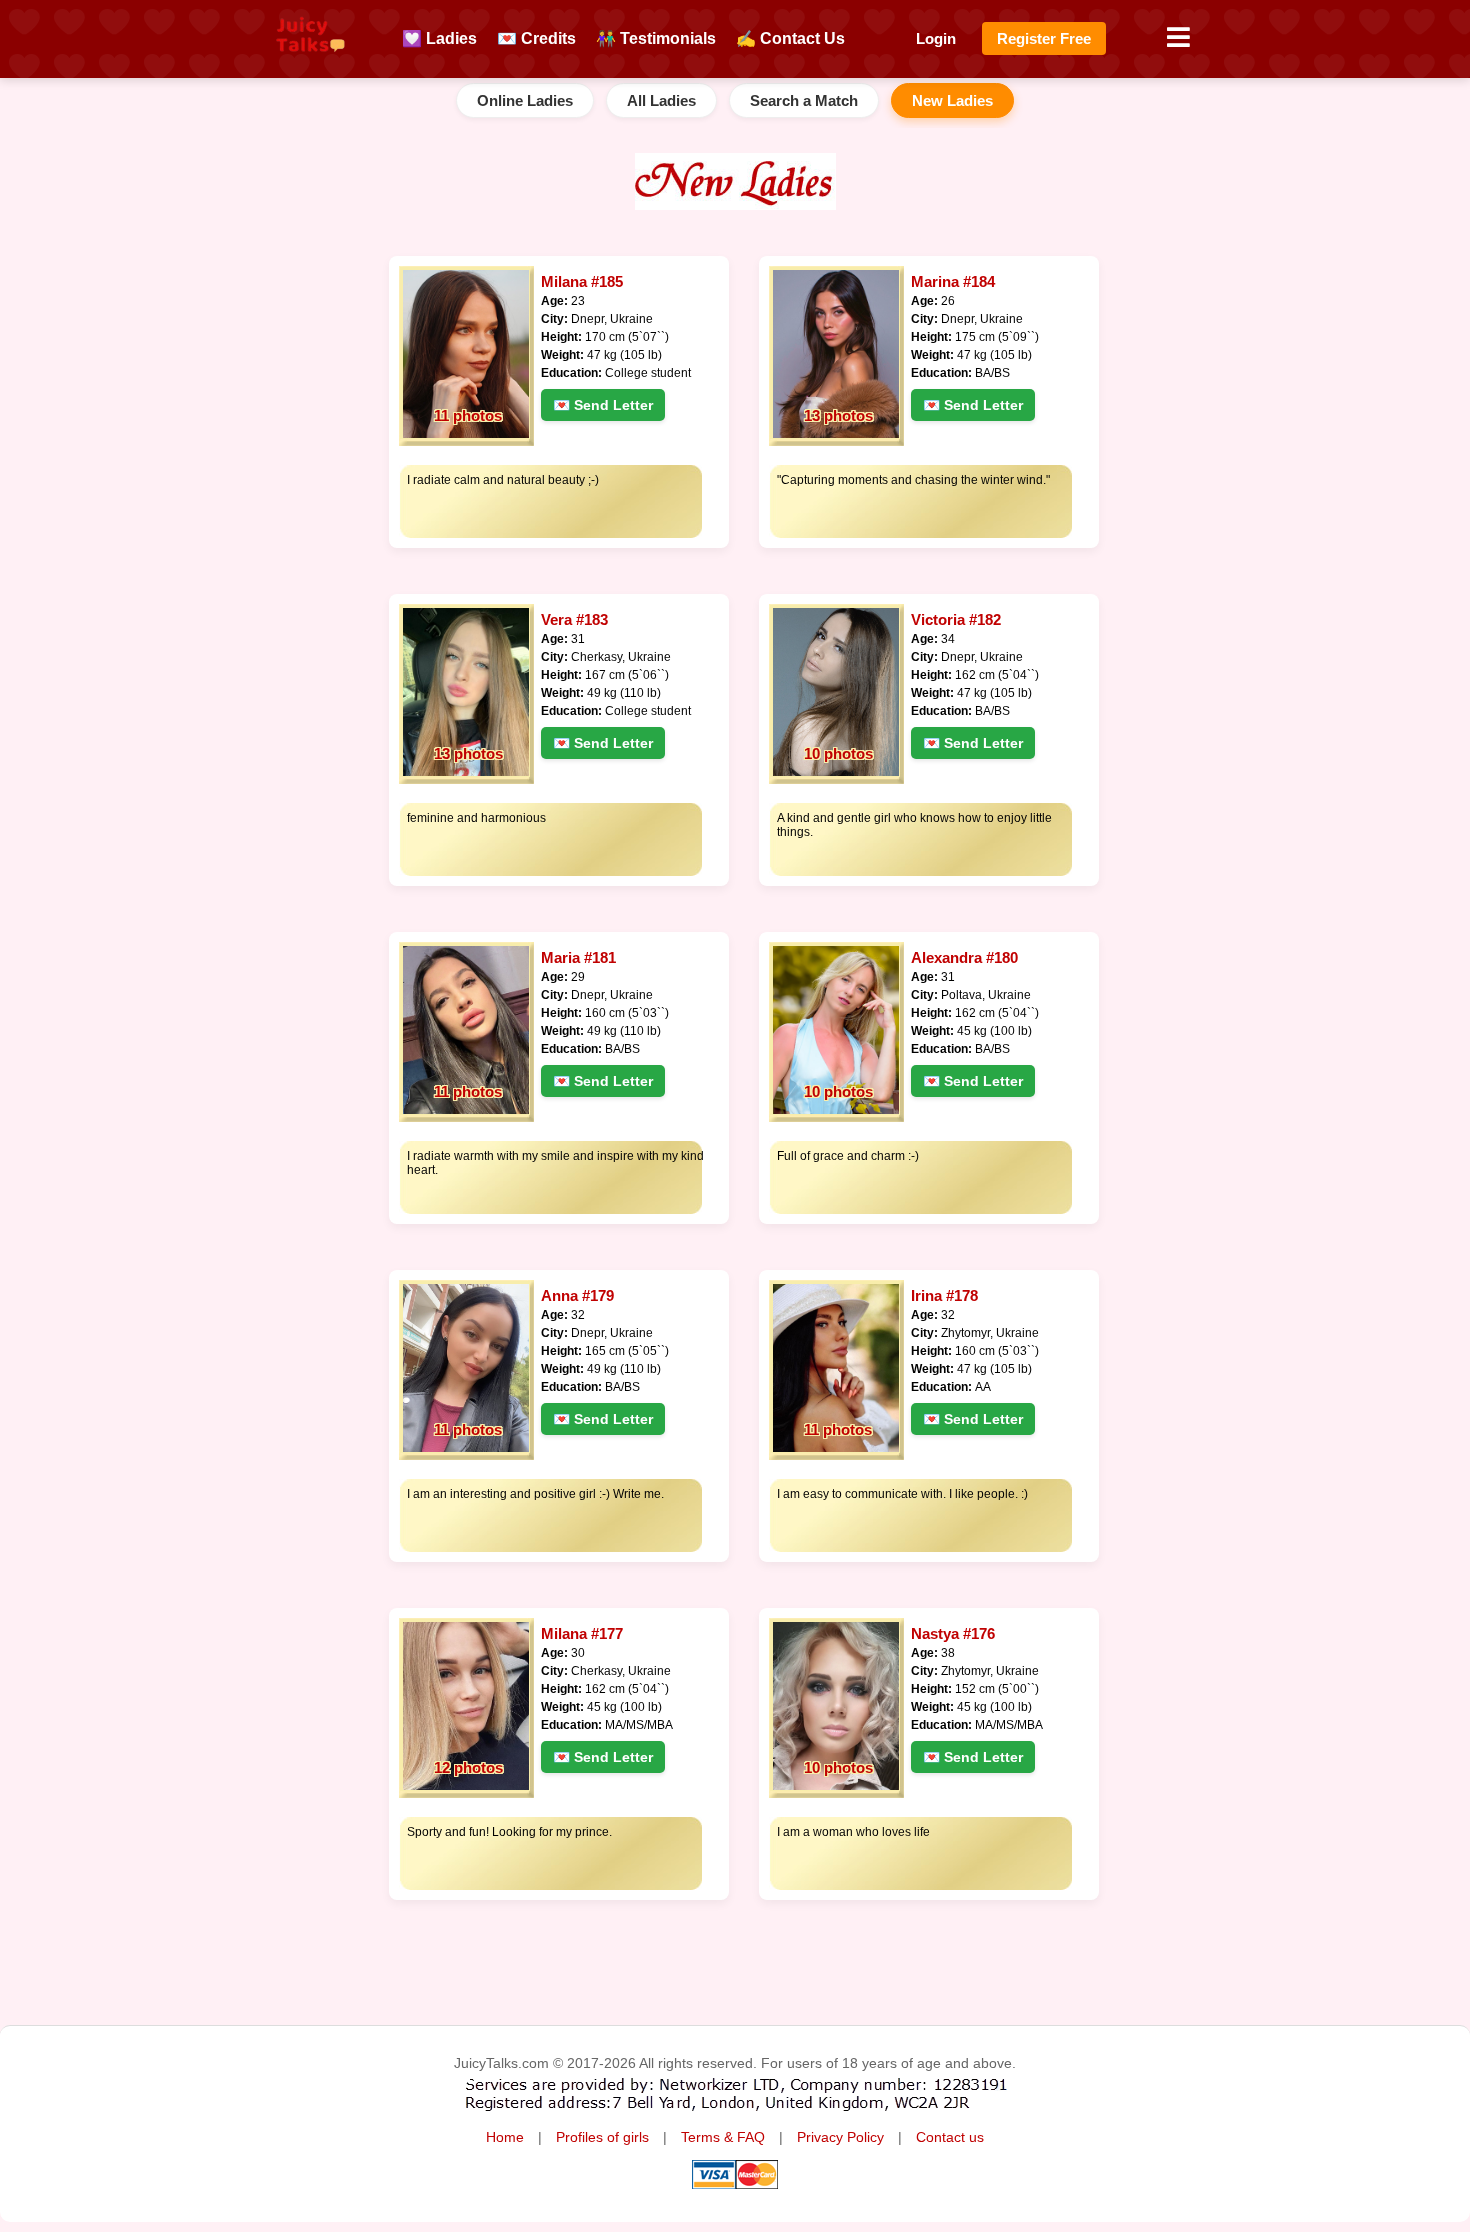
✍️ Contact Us (790, 38)
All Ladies (661, 100)
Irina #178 (944, 1295)
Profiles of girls (602, 2137)
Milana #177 (582, 1633)
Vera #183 (574, 619)
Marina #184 (953, 281)
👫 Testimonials (656, 38)
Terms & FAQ (723, 2137)
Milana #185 (582, 281)
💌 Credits (536, 38)
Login (936, 38)
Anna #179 (577, 1295)
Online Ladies (525, 100)
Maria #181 (578, 957)
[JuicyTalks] (310, 61)
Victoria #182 (956, 619)
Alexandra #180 (964, 957)
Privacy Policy (840, 2137)
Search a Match (804, 100)
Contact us (950, 2137)
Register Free (1044, 38)
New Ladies (952, 100)
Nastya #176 (953, 1633)
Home (505, 2137)
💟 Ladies (439, 38)
